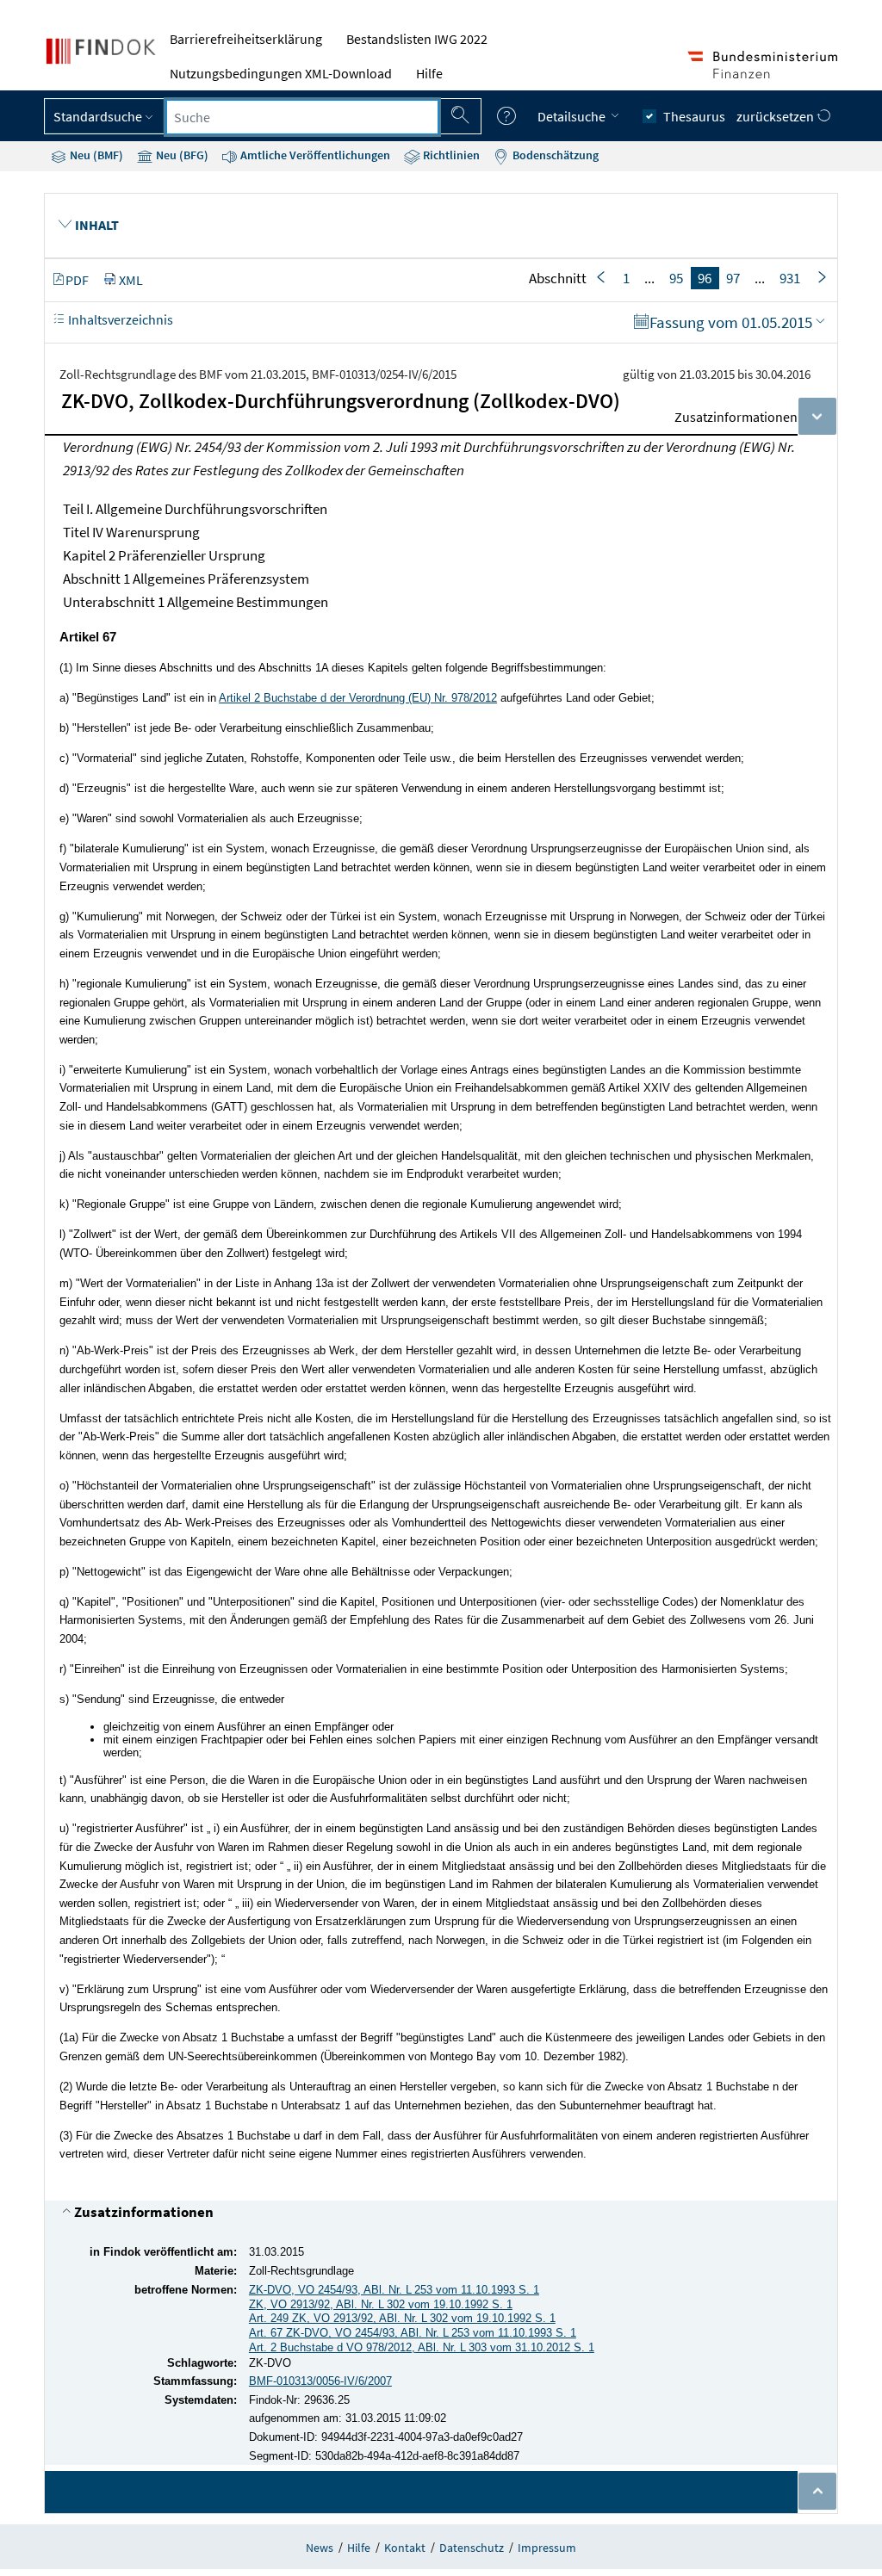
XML (131, 280)
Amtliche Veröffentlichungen (314, 155)
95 (676, 278)
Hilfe (429, 73)
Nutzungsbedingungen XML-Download (281, 73)
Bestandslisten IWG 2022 (417, 39)
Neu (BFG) (181, 155)
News (320, 2548)
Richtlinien (450, 155)
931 (790, 278)
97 (733, 278)
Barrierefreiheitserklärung (246, 39)
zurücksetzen (776, 116)
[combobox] (302, 117)
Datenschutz (472, 2548)
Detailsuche (573, 116)
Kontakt (405, 2548)
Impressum (547, 2548)
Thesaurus (694, 116)
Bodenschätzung (554, 155)
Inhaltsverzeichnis (119, 319)
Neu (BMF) (95, 155)
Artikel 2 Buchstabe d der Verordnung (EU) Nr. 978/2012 (358, 698)
